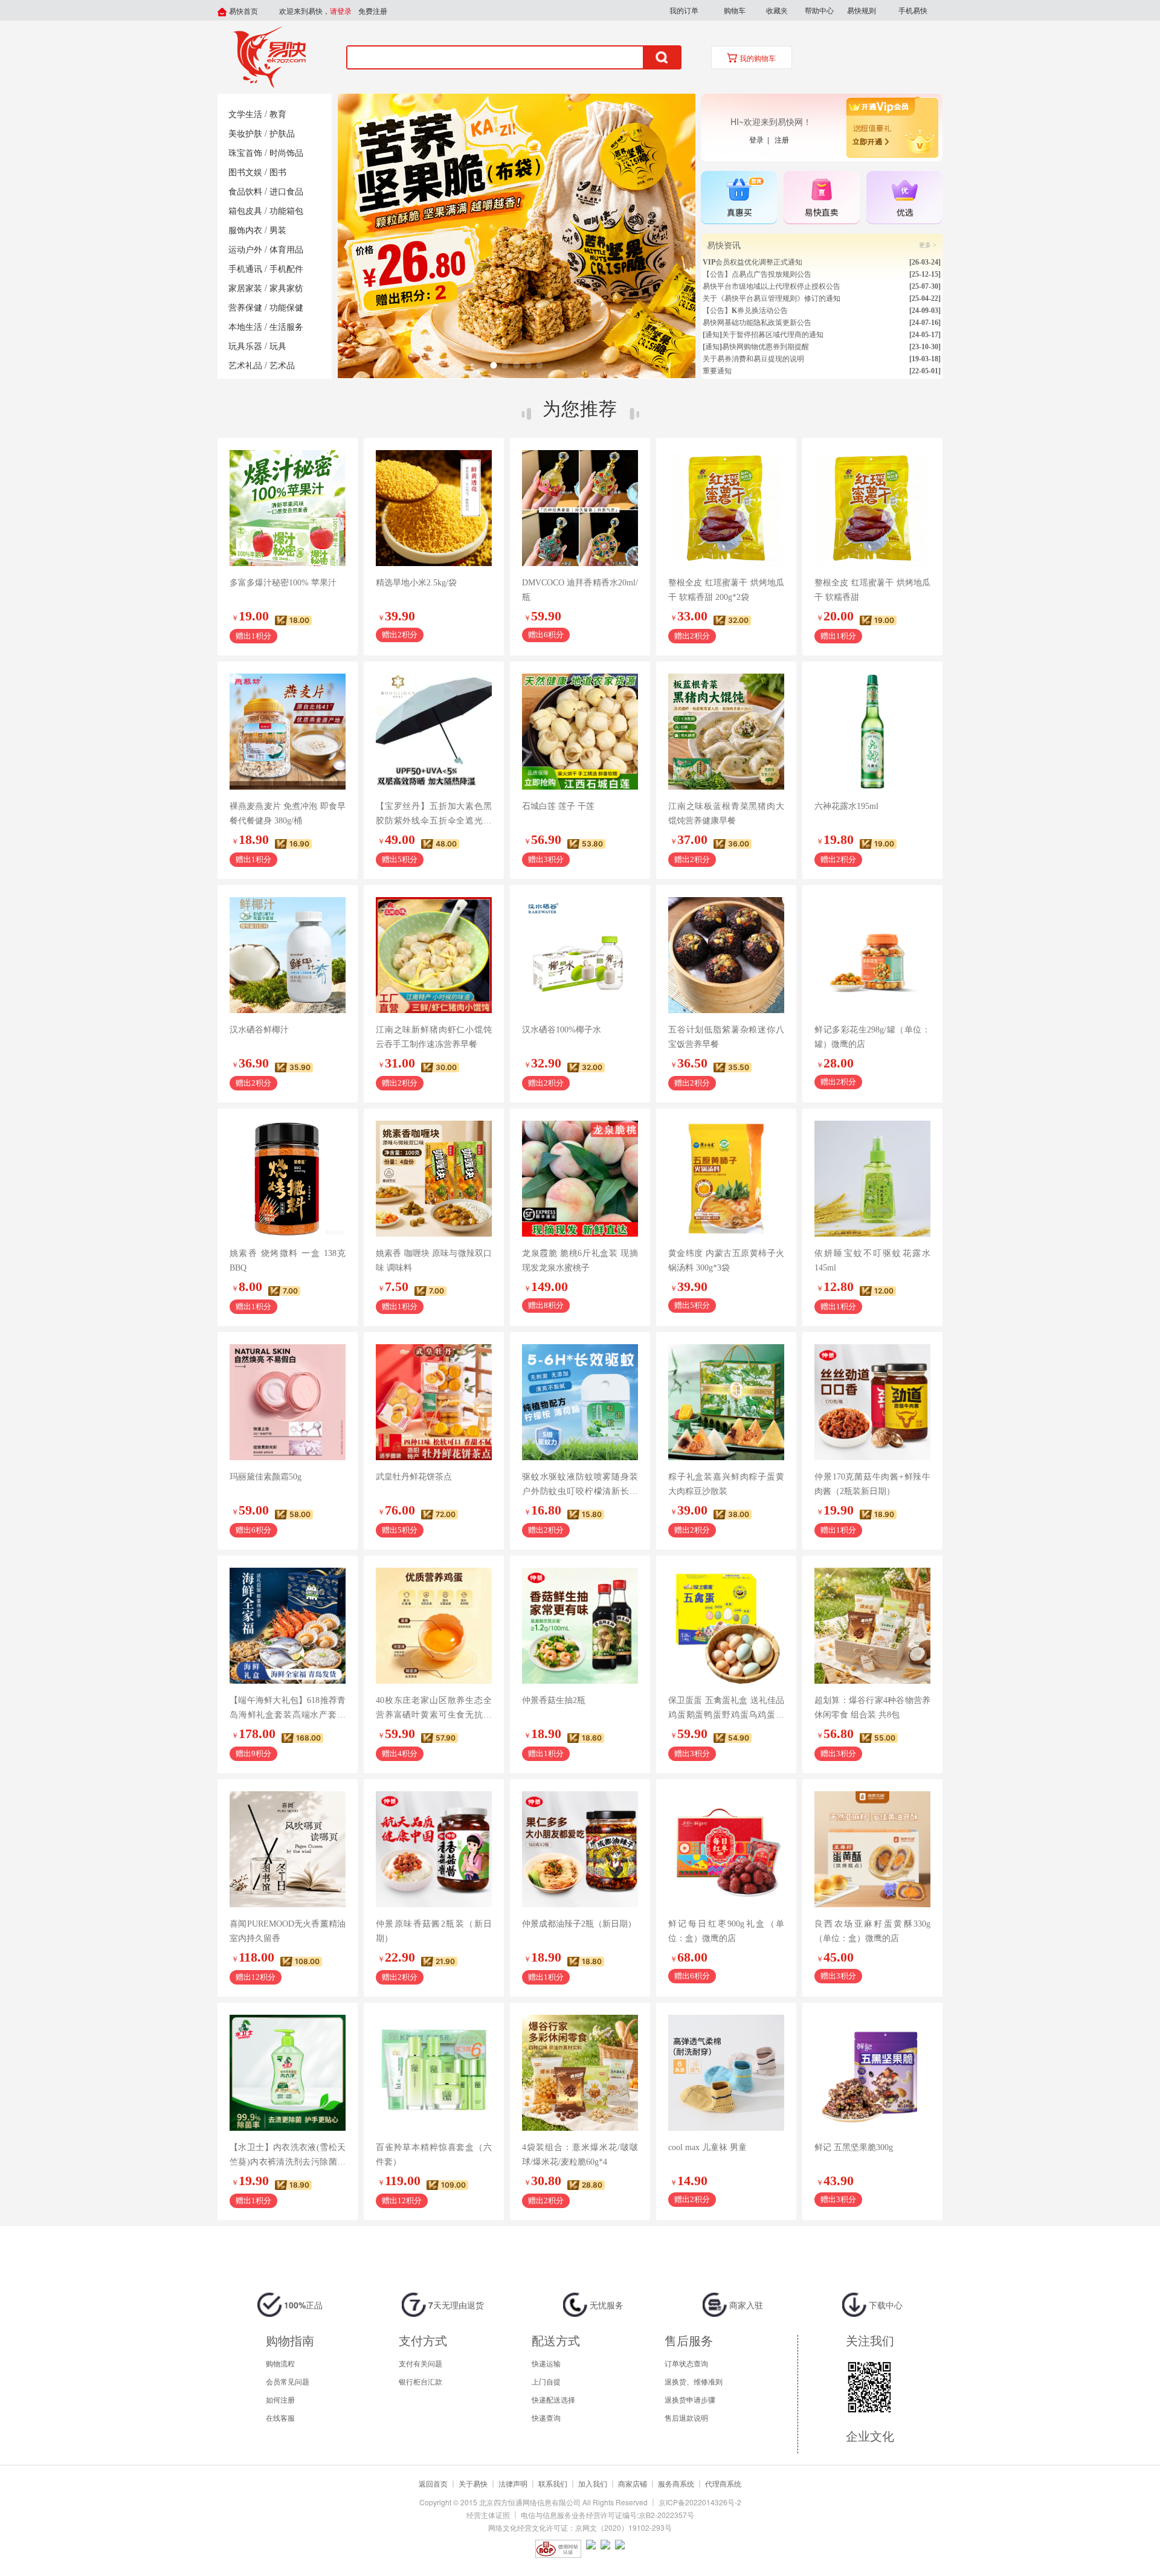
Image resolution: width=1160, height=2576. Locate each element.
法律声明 (513, 2483)
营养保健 (245, 308)
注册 (782, 139)
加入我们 (593, 2483)
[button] (684, 10)
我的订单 (684, 10)
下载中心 (884, 2305)
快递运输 (546, 2363)
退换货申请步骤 (690, 2399)
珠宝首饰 (245, 153)
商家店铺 (633, 2483)
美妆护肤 (245, 134)
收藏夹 (777, 10)
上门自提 (546, 2381)
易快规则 (862, 10)
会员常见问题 (288, 2381)
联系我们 (553, 2483)
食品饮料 (245, 192)
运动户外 (245, 250)
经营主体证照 (488, 2515)
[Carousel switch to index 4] (528, 365)
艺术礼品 (245, 366)
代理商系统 (723, 2483)
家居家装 (245, 288)
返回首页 (433, 2483)
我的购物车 (757, 59)
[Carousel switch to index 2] (505, 365)
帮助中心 (819, 10)
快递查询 (546, 2417)
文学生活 (245, 114)
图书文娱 (245, 172)
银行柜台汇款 (420, 2381)
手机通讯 (245, 269)
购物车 (735, 10)
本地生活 (245, 327)
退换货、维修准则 (694, 2381)
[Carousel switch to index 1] (493, 365)
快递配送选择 (553, 2399)
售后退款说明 (686, 2417)
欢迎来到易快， (315, 11)
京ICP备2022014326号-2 (700, 2502)
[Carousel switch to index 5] (539, 365)
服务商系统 (676, 2483)
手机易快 (913, 10)
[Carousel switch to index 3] (516, 365)
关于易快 (473, 2483)
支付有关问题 (420, 2363)
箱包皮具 (245, 211)
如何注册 (280, 2399)
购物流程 (280, 2363)
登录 (758, 139)
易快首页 (243, 11)
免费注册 (373, 11)
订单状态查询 (686, 2363)
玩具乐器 (245, 346)
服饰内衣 (245, 230)
